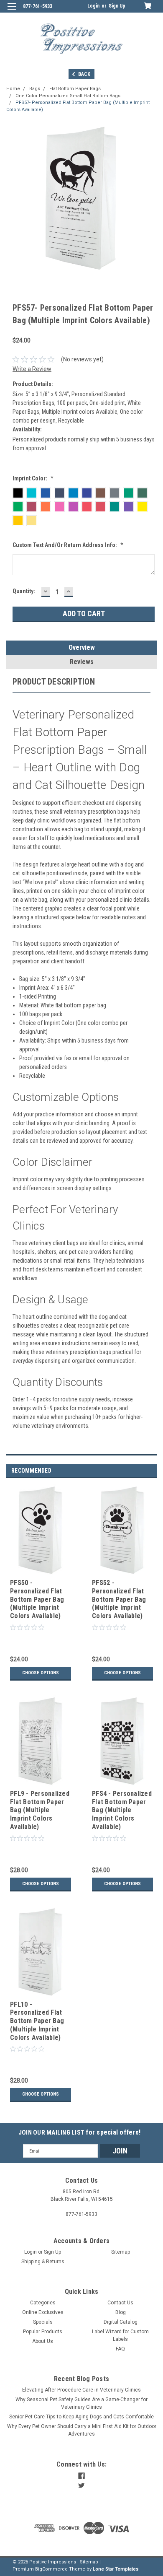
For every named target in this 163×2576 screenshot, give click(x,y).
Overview (82, 647)
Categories (43, 2303)
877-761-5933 (38, 6)
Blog (121, 2312)
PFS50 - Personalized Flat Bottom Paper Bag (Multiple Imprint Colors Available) (37, 1599)
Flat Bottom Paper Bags (75, 89)
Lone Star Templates (116, 2569)
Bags (35, 89)
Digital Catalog (121, 2322)
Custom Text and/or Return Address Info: (68, 545)
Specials (43, 2322)
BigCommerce (51, 2569)
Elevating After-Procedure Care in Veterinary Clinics (81, 2390)
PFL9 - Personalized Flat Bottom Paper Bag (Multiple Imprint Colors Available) (40, 1810)
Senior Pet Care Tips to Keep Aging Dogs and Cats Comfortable (81, 2417)
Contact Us (120, 2303)
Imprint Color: (33, 478)
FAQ (120, 2349)
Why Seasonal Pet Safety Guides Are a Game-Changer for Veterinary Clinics (81, 2403)
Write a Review (32, 369)
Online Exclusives (43, 2312)
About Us (43, 2341)
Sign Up (117, 6)
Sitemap (121, 2252)
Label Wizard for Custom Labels (120, 2335)
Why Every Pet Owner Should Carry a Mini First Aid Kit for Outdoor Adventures (82, 2430)
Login (93, 6)
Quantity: (24, 591)
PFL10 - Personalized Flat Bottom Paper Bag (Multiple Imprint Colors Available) (37, 2021)
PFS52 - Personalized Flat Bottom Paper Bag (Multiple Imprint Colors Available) (119, 1599)
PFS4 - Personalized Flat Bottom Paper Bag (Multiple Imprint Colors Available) (122, 1810)
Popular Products (43, 2332)
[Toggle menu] (11, 12)
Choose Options (41, 1673)
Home (13, 89)
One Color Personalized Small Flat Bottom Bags (68, 96)
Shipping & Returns (43, 2262)
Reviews (82, 662)
